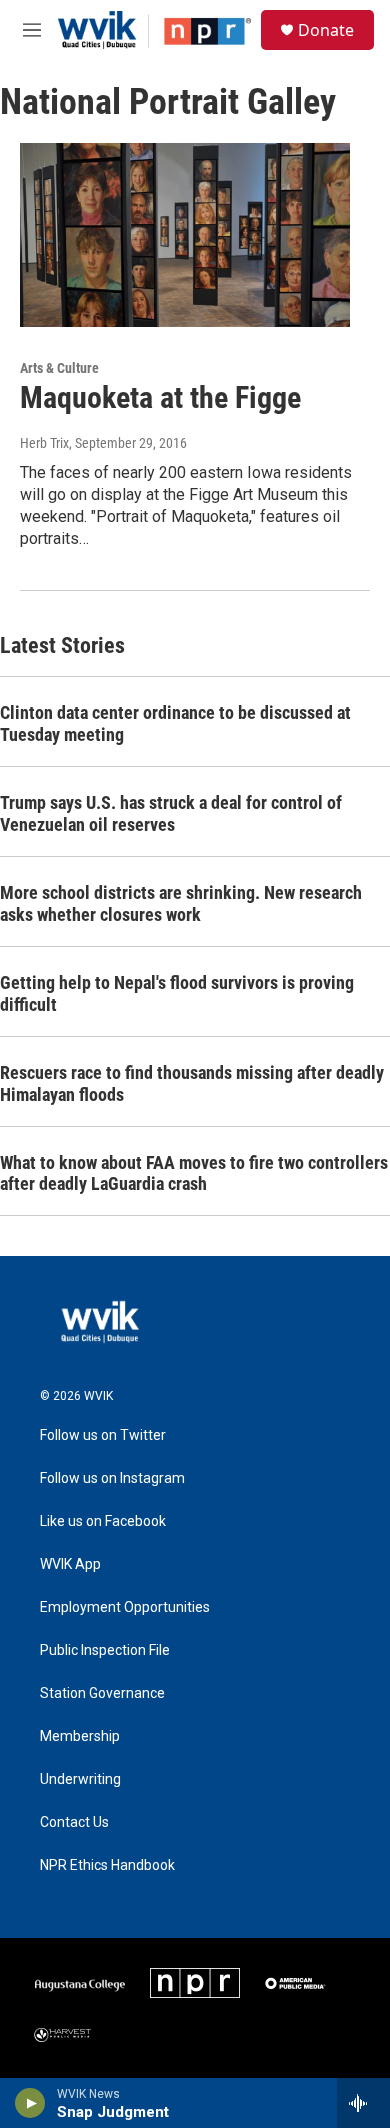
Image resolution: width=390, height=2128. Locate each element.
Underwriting (80, 1779)
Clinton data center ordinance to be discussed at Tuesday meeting (175, 723)
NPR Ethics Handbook (107, 1865)
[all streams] (363, 2103)
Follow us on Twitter (103, 1435)
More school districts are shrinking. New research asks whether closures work (181, 903)
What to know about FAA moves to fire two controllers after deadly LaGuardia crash (194, 1173)
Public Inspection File (105, 1650)
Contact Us (74, 1822)
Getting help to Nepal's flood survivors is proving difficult (177, 993)
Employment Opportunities (125, 1607)
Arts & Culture (59, 368)
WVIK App (70, 1564)
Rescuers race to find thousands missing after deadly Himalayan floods (192, 1083)
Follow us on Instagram (112, 1478)
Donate (326, 30)
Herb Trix (44, 443)
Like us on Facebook (103, 1521)
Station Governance (102, 1693)
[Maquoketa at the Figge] (185, 235)
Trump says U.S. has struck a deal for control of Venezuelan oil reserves (171, 813)
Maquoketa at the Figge (160, 397)
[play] (30, 2103)
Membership (80, 1736)
